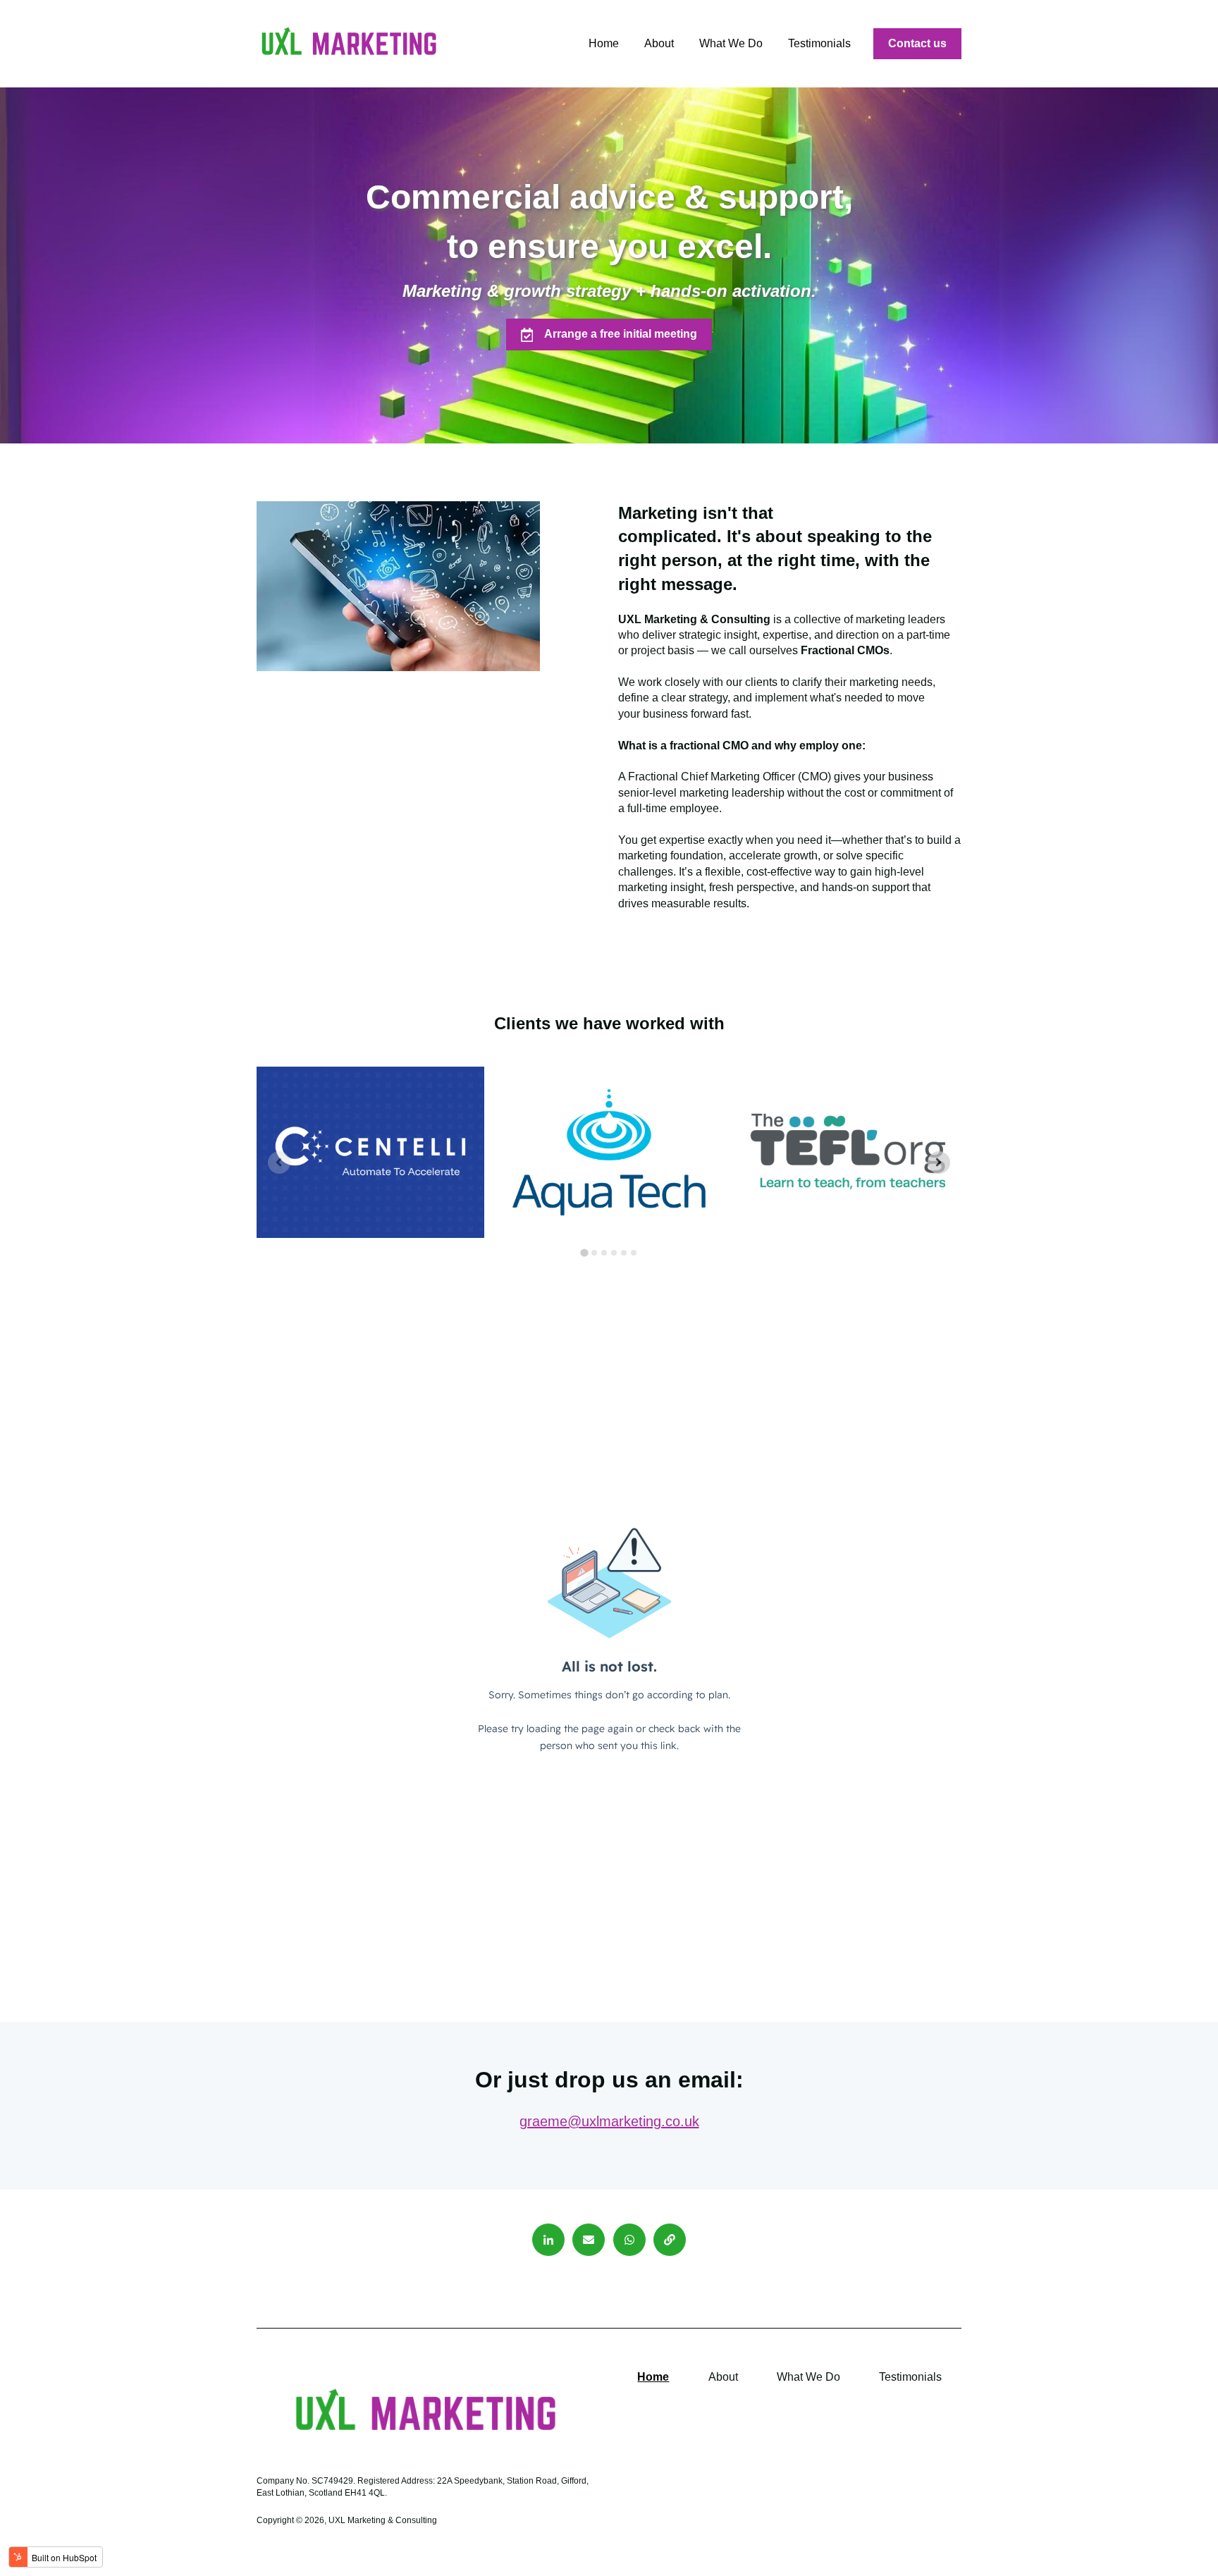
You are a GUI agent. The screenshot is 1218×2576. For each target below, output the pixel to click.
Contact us (917, 43)
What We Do (731, 43)
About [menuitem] (723, 2377)
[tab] (584, 1252)
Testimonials (819, 43)
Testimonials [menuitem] (910, 2377)
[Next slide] (939, 1163)
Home (604, 43)
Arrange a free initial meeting (621, 334)
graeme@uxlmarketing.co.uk (609, 2121)
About (659, 43)
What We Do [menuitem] (808, 2377)
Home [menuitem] (653, 2377)
